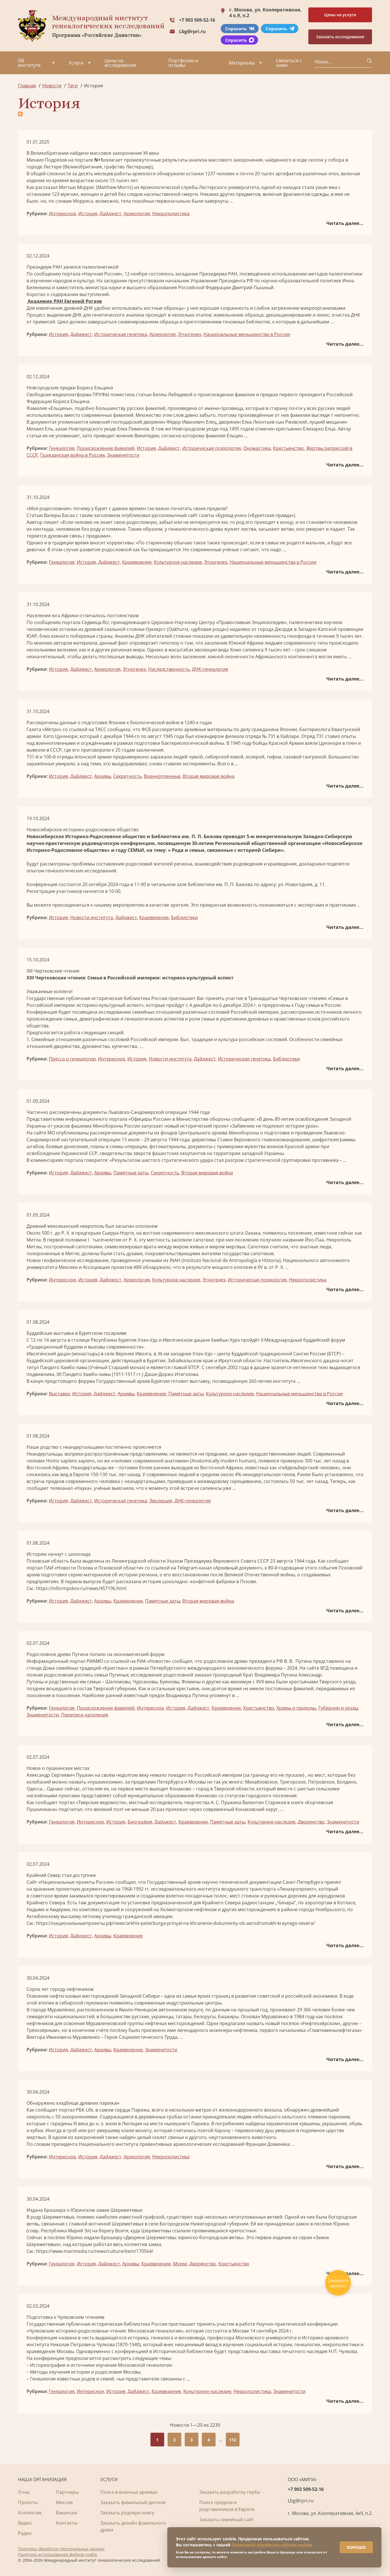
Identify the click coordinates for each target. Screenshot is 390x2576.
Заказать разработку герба (230, 2492)
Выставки (59, 1394)
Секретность (127, 776)
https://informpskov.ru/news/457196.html (81, 1588)
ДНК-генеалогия (210, 669)
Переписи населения (85, 1715)
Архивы (103, 776)
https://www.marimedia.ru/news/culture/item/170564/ (95, 2251)
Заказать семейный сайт (227, 2519)
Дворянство (311, 1822)
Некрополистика (171, 214)
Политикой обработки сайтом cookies (272, 2545)
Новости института (92, 917)
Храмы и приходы (296, 1708)
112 (233, 2440)
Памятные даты (131, 1173)
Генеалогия (62, 448)
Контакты (67, 2523)
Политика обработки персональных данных (61, 2549)
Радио (25, 2533)
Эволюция (161, 1501)
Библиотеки (184, 917)
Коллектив (30, 2513)
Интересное (62, 214)
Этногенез (189, 334)
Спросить (236, 29)
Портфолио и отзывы (183, 63)
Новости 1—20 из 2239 (195, 2425)
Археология (137, 214)
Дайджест (110, 214)
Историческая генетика (121, 334)
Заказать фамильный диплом (133, 2502)
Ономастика (257, 448)
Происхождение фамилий (106, 448)
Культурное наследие (178, 562)
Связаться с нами (289, 63)
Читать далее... (345, 223)
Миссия (64, 2502)
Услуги (76, 63)
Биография (140, 1822)
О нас (24, 2492)
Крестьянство (288, 448)
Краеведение (137, 562)
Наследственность (169, 669)
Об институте (29, 63)
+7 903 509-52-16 (197, 20)
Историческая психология (212, 448)
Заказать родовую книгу (127, 2513)
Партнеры (67, 2492)
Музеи (180, 2264)
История (88, 214)
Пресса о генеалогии (72, 1059)
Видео (25, 2523)
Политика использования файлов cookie (58, 2554)
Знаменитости (123, 455)
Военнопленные (162, 776)
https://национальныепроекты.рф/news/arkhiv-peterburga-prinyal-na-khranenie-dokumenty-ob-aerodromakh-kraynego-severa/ (176, 1923)
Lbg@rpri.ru (192, 31)
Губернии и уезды (338, 1708)
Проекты (28, 2502)
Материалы (242, 63)
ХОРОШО (356, 2547)
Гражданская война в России (73, 455)
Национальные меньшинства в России (247, 334)
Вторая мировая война (209, 776)
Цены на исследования (120, 63)
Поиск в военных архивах (129, 2492)
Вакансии (67, 2513)
